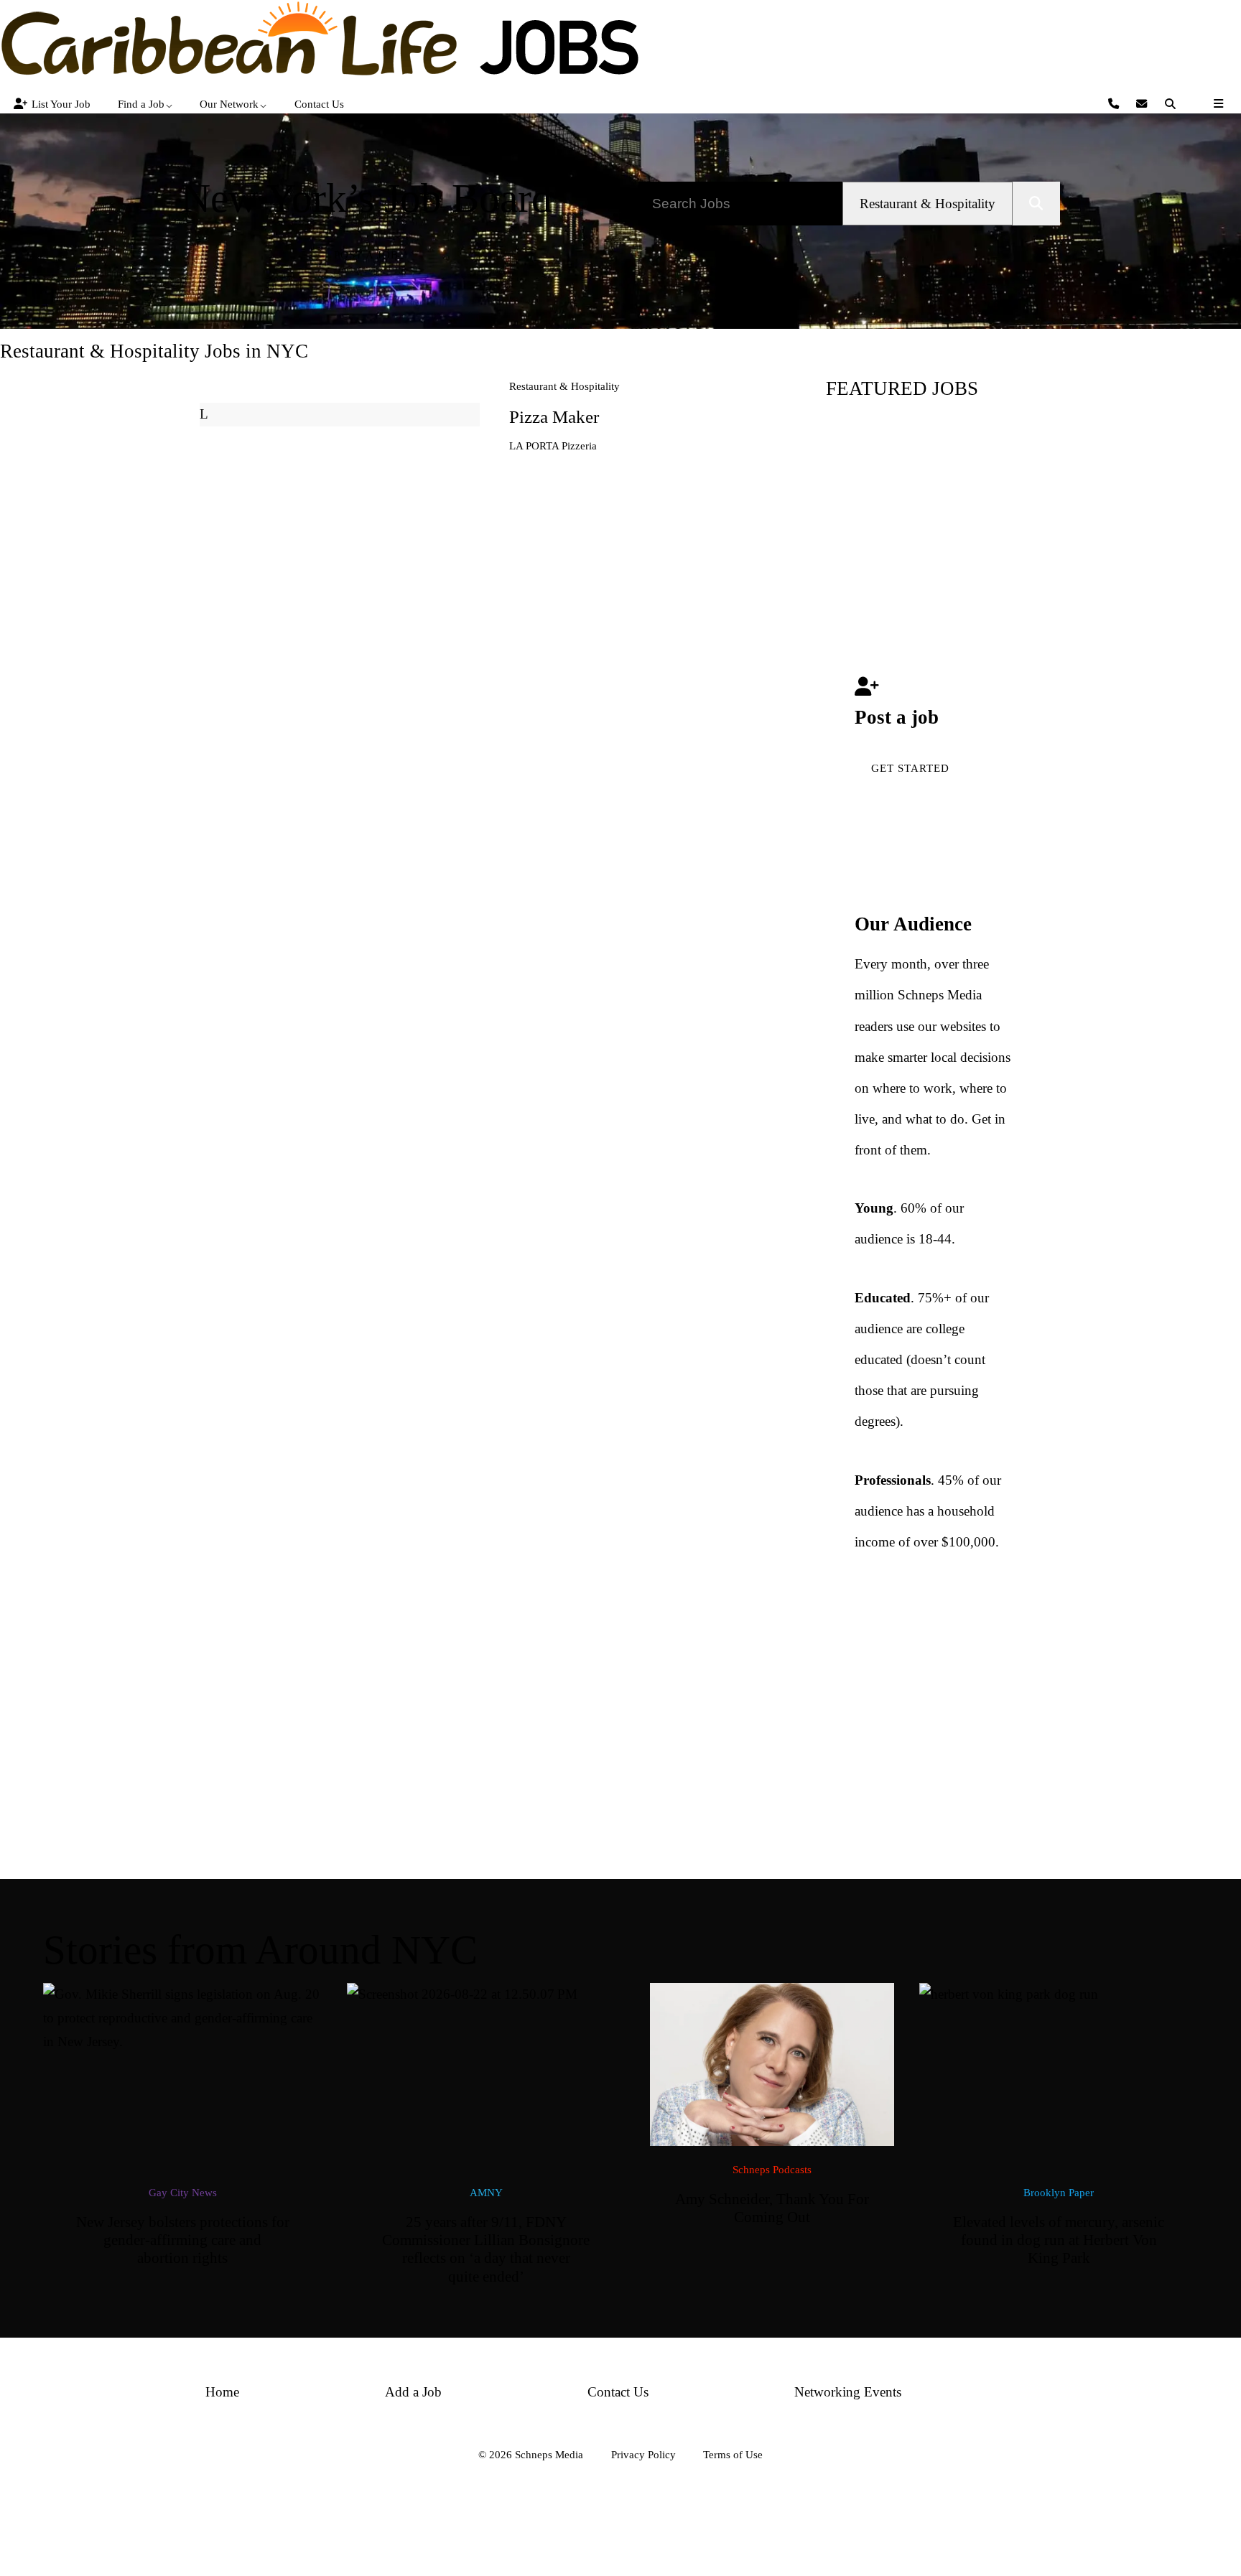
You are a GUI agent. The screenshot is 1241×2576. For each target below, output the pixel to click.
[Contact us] (1116, 104)
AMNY (486, 2192)
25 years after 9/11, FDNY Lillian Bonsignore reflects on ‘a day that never (486, 2249)
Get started (910, 768)
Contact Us (319, 104)
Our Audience (913, 924)
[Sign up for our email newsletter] (1144, 104)
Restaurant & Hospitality (564, 386)
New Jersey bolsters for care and (183, 2240)
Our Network (229, 104)
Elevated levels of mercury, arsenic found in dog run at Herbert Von (1059, 2240)
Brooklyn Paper (1059, 2192)
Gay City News (183, 2192)
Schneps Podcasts (772, 2169)
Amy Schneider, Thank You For (772, 2208)
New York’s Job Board (367, 198)
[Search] (1172, 104)
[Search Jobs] (1036, 204)
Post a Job (366, 255)
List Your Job (61, 104)
